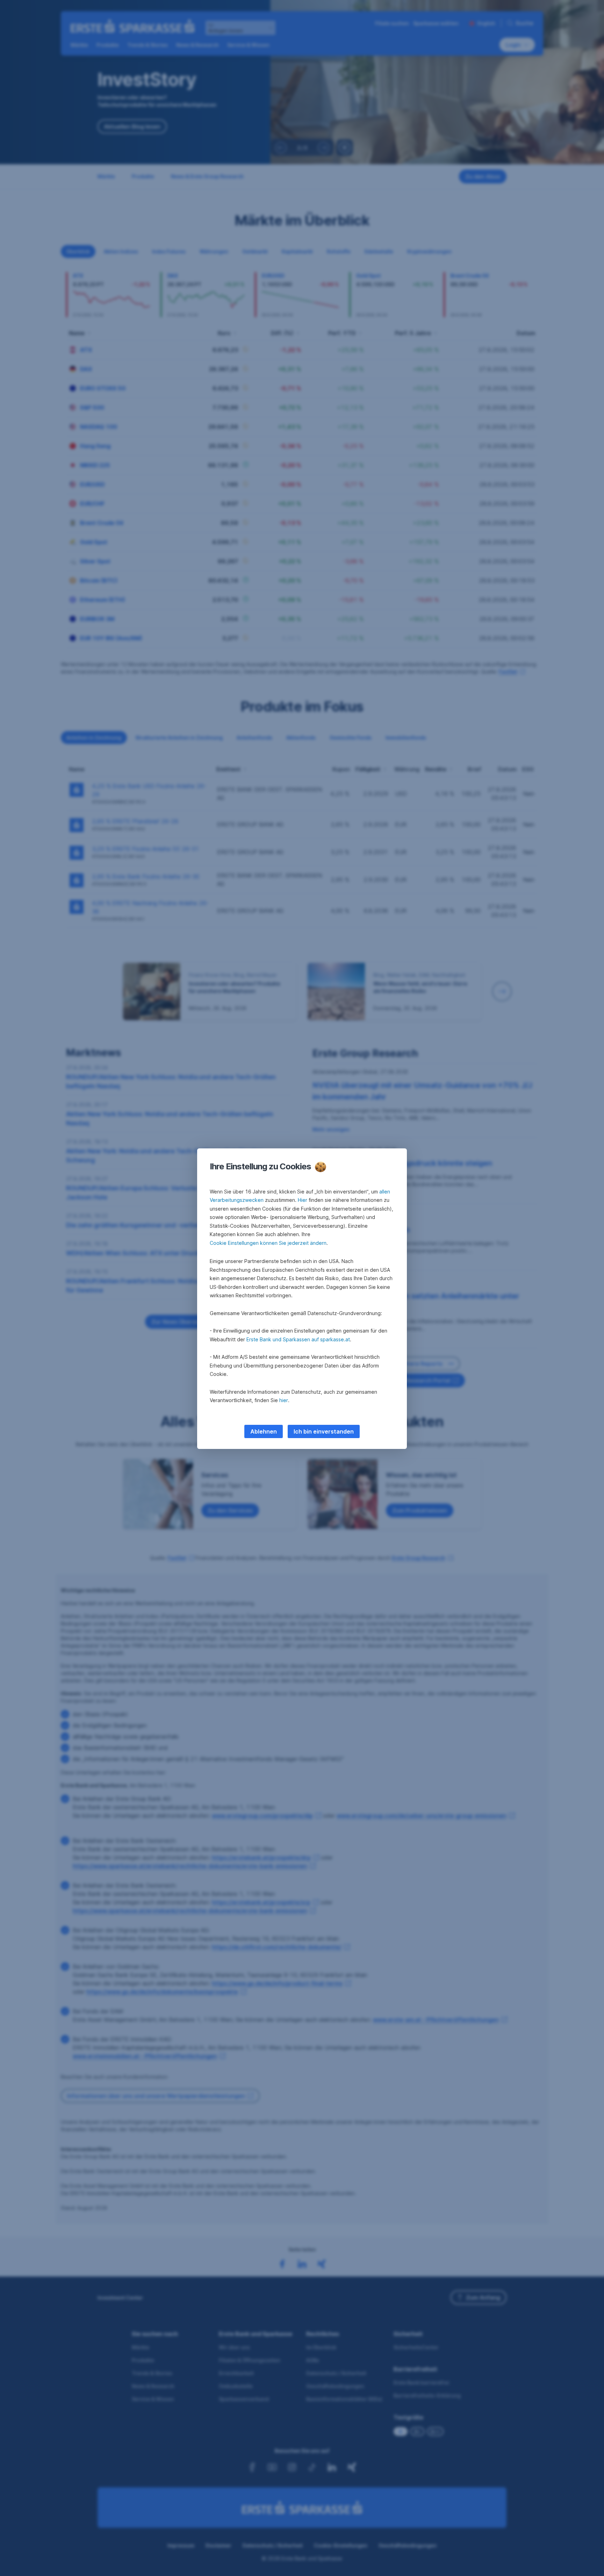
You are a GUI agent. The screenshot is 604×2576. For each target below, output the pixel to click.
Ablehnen (264, 1431)
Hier (303, 1200)
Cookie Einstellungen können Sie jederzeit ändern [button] (268, 1243)
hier (284, 1400)
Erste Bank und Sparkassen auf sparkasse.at (298, 1339)
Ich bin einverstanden (324, 1431)
